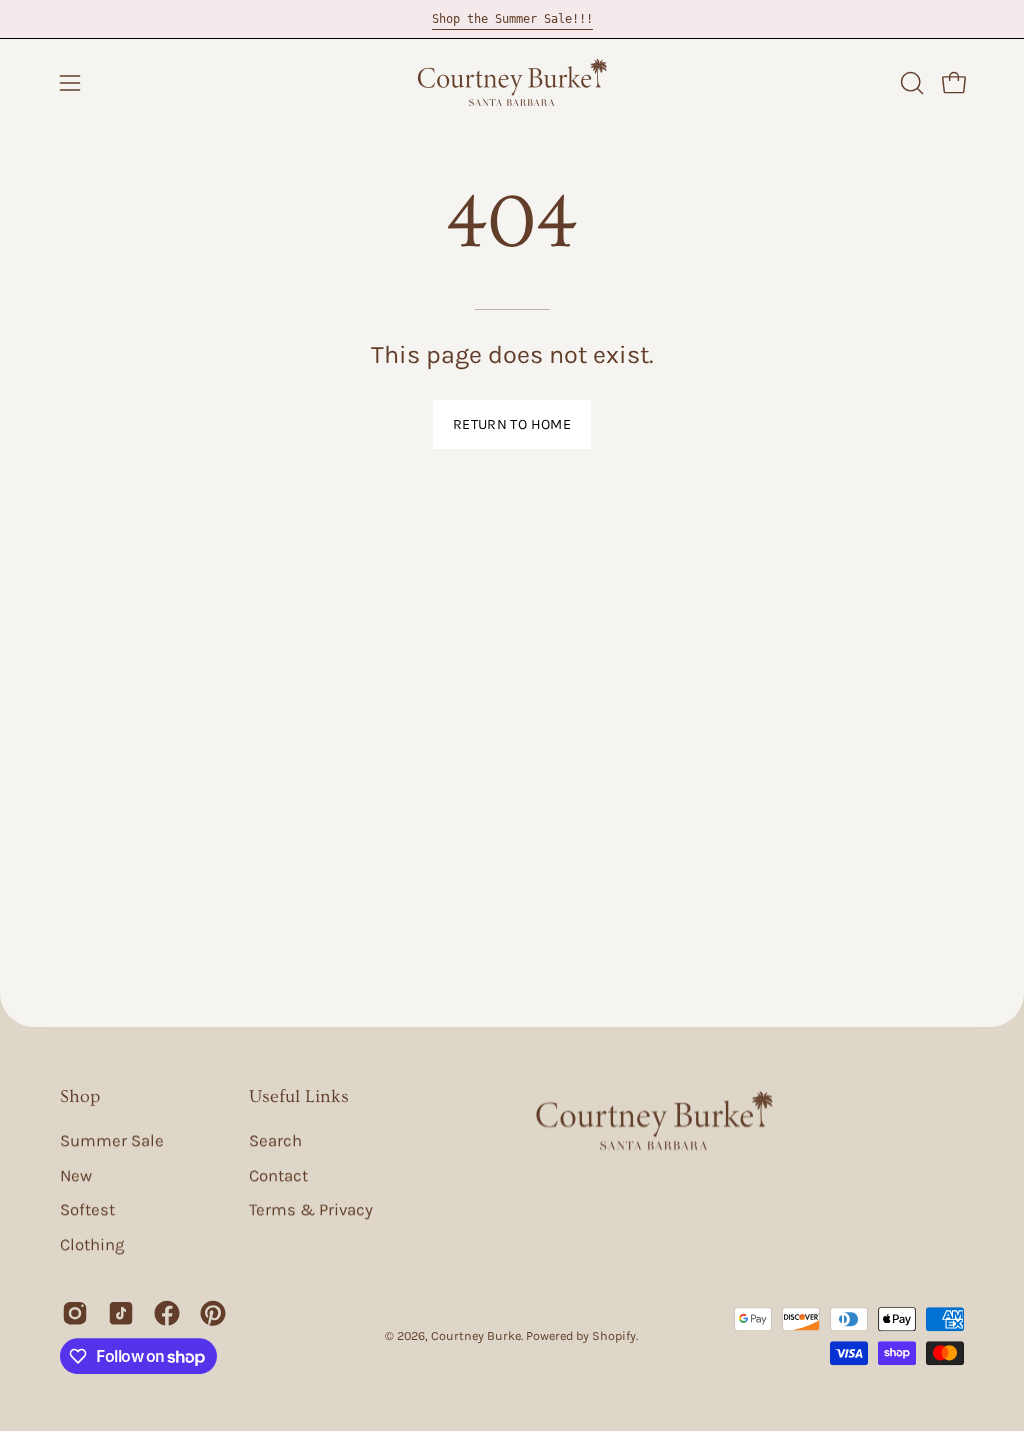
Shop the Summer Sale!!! (512, 19)
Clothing (92, 1244)
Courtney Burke (476, 1336)
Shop (80, 1096)
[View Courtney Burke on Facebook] (167, 1313)
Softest (87, 1210)
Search (275, 1140)
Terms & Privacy (311, 1210)
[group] (512, 19)
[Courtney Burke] (512, 83)
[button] (910, 83)
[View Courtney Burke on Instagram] (75, 1313)
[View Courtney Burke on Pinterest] (213, 1313)
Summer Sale (112, 1140)
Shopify (614, 1336)
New (76, 1175)
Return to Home (512, 424)
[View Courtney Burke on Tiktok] (121, 1313)
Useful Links (299, 1096)
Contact (278, 1175)
